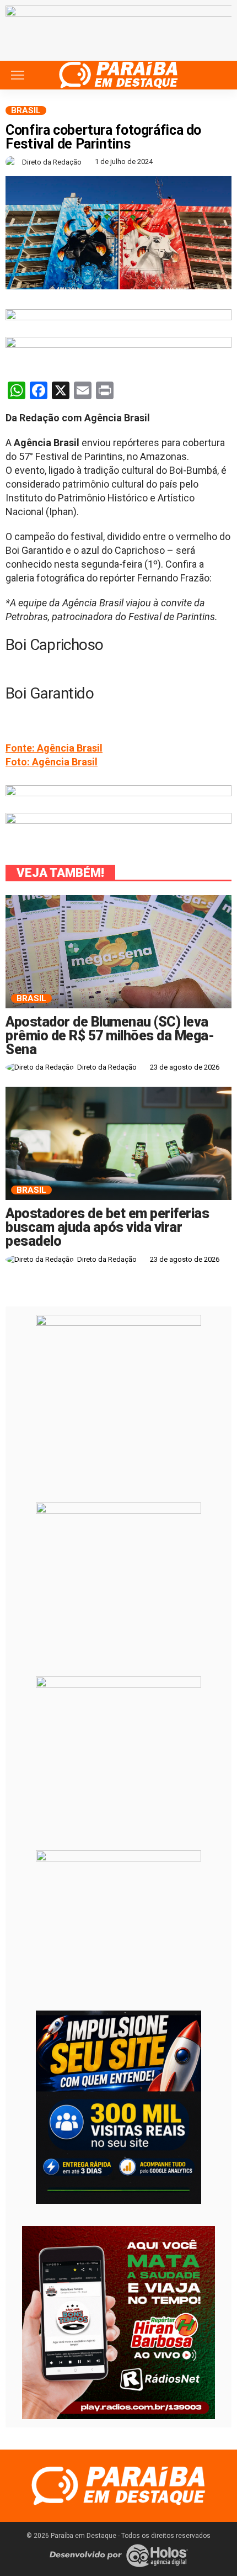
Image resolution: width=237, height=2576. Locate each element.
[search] (217, 75)
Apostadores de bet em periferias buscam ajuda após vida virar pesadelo (107, 1227)
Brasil (26, 110)
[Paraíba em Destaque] (118, 74)
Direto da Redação (52, 162)
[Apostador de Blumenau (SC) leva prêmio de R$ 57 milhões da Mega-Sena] (118, 952)
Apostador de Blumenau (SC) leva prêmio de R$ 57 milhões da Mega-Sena (110, 1036)
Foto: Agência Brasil (52, 762)
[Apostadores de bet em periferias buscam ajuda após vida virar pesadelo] (118, 1143)
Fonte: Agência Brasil (54, 748)
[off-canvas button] (18, 75)
